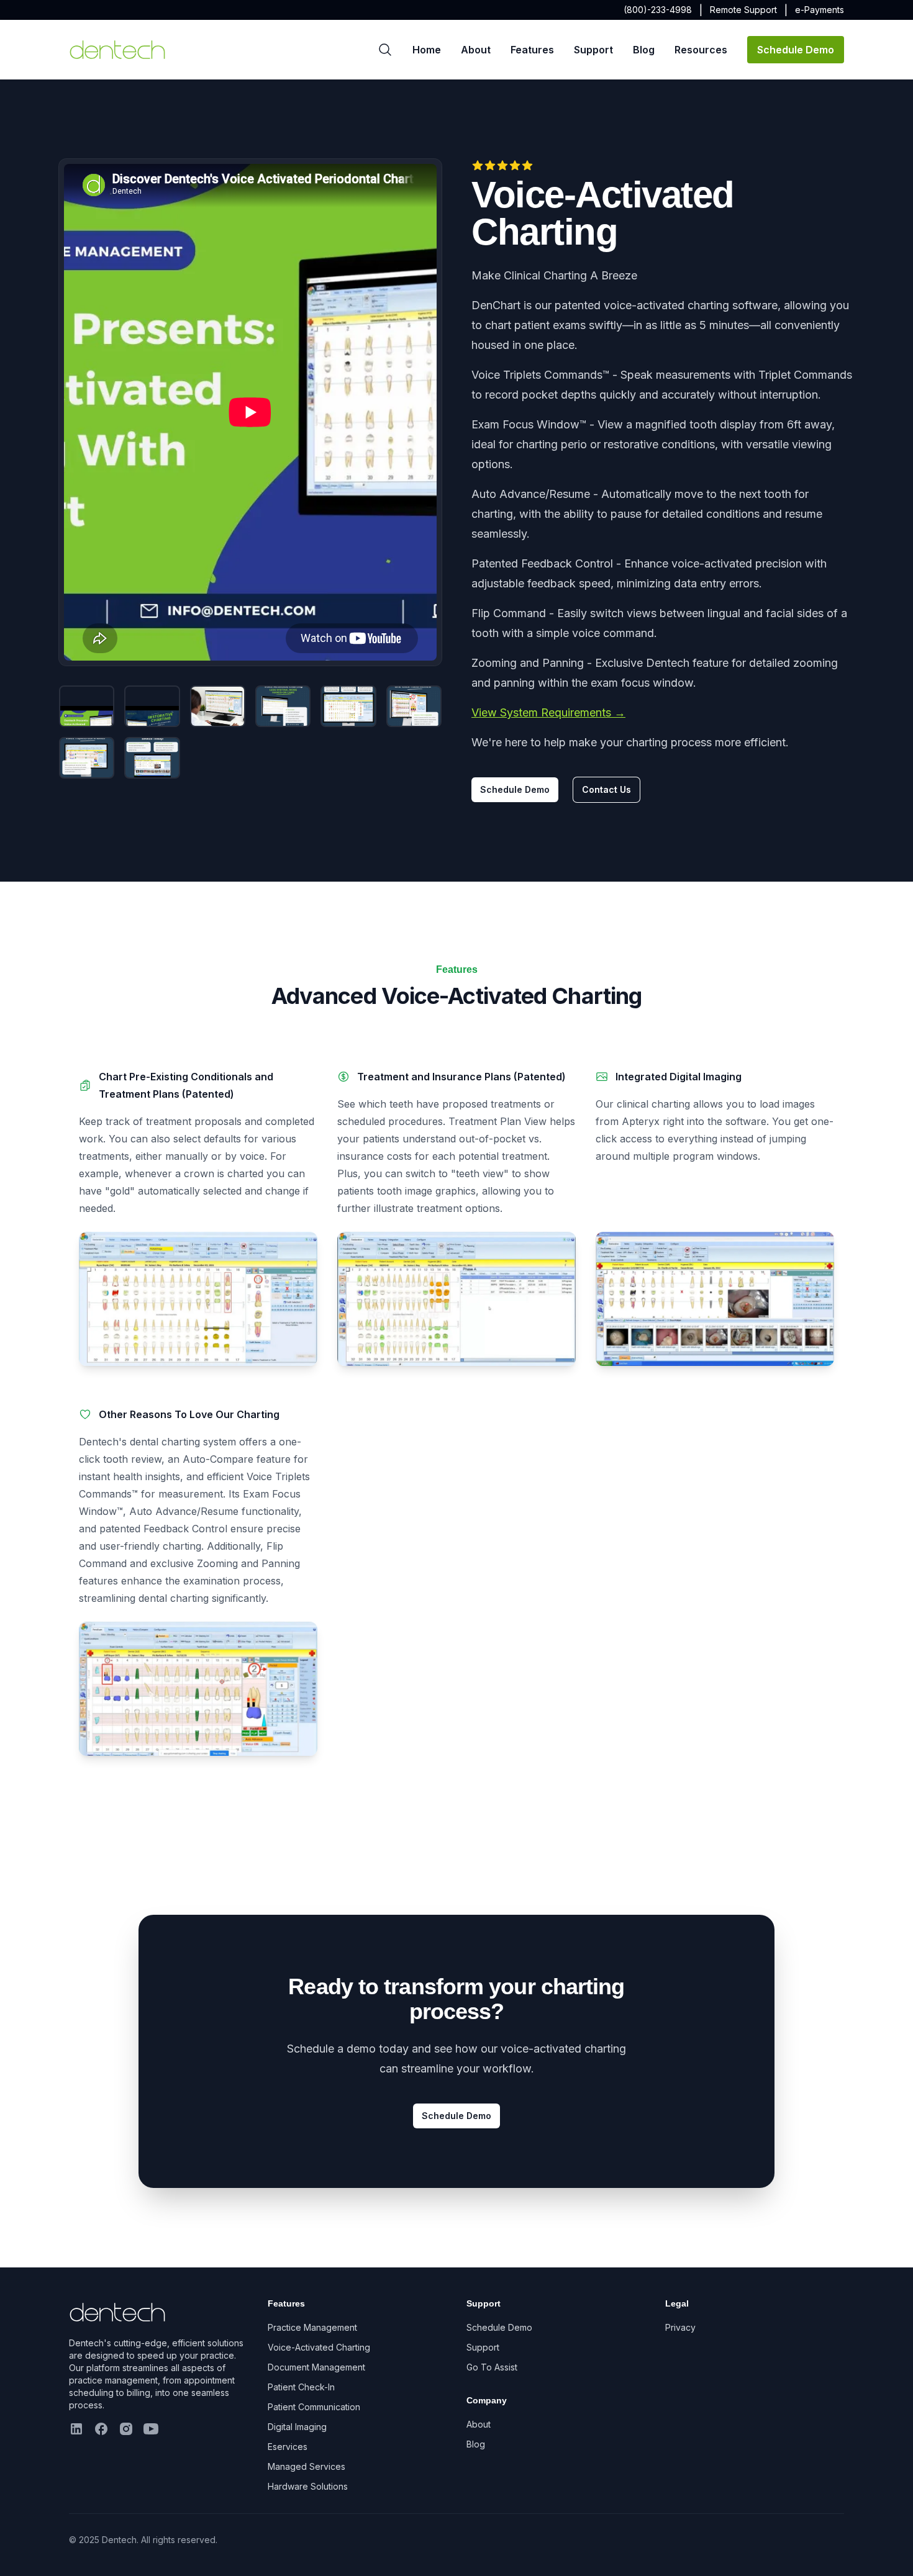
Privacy (680, 2327)
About (476, 50)
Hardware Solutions (308, 2486)
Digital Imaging (297, 2427)
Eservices (288, 2447)
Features (532, 50)
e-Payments (820, 10)
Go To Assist (492, 2367)
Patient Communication (314, 2407)
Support (593, 50)
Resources (701, 50)
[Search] (385, 50)
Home (427, 50)
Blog (644, 50)
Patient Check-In (301, 2387)
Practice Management (312, 2327)
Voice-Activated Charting (319, 2347)
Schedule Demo (796, 50)
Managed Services (307, 2466)
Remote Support (743, 10)
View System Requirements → (548, 712)
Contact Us (606, 789)
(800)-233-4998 (658, 10)
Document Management (316, 2367)
